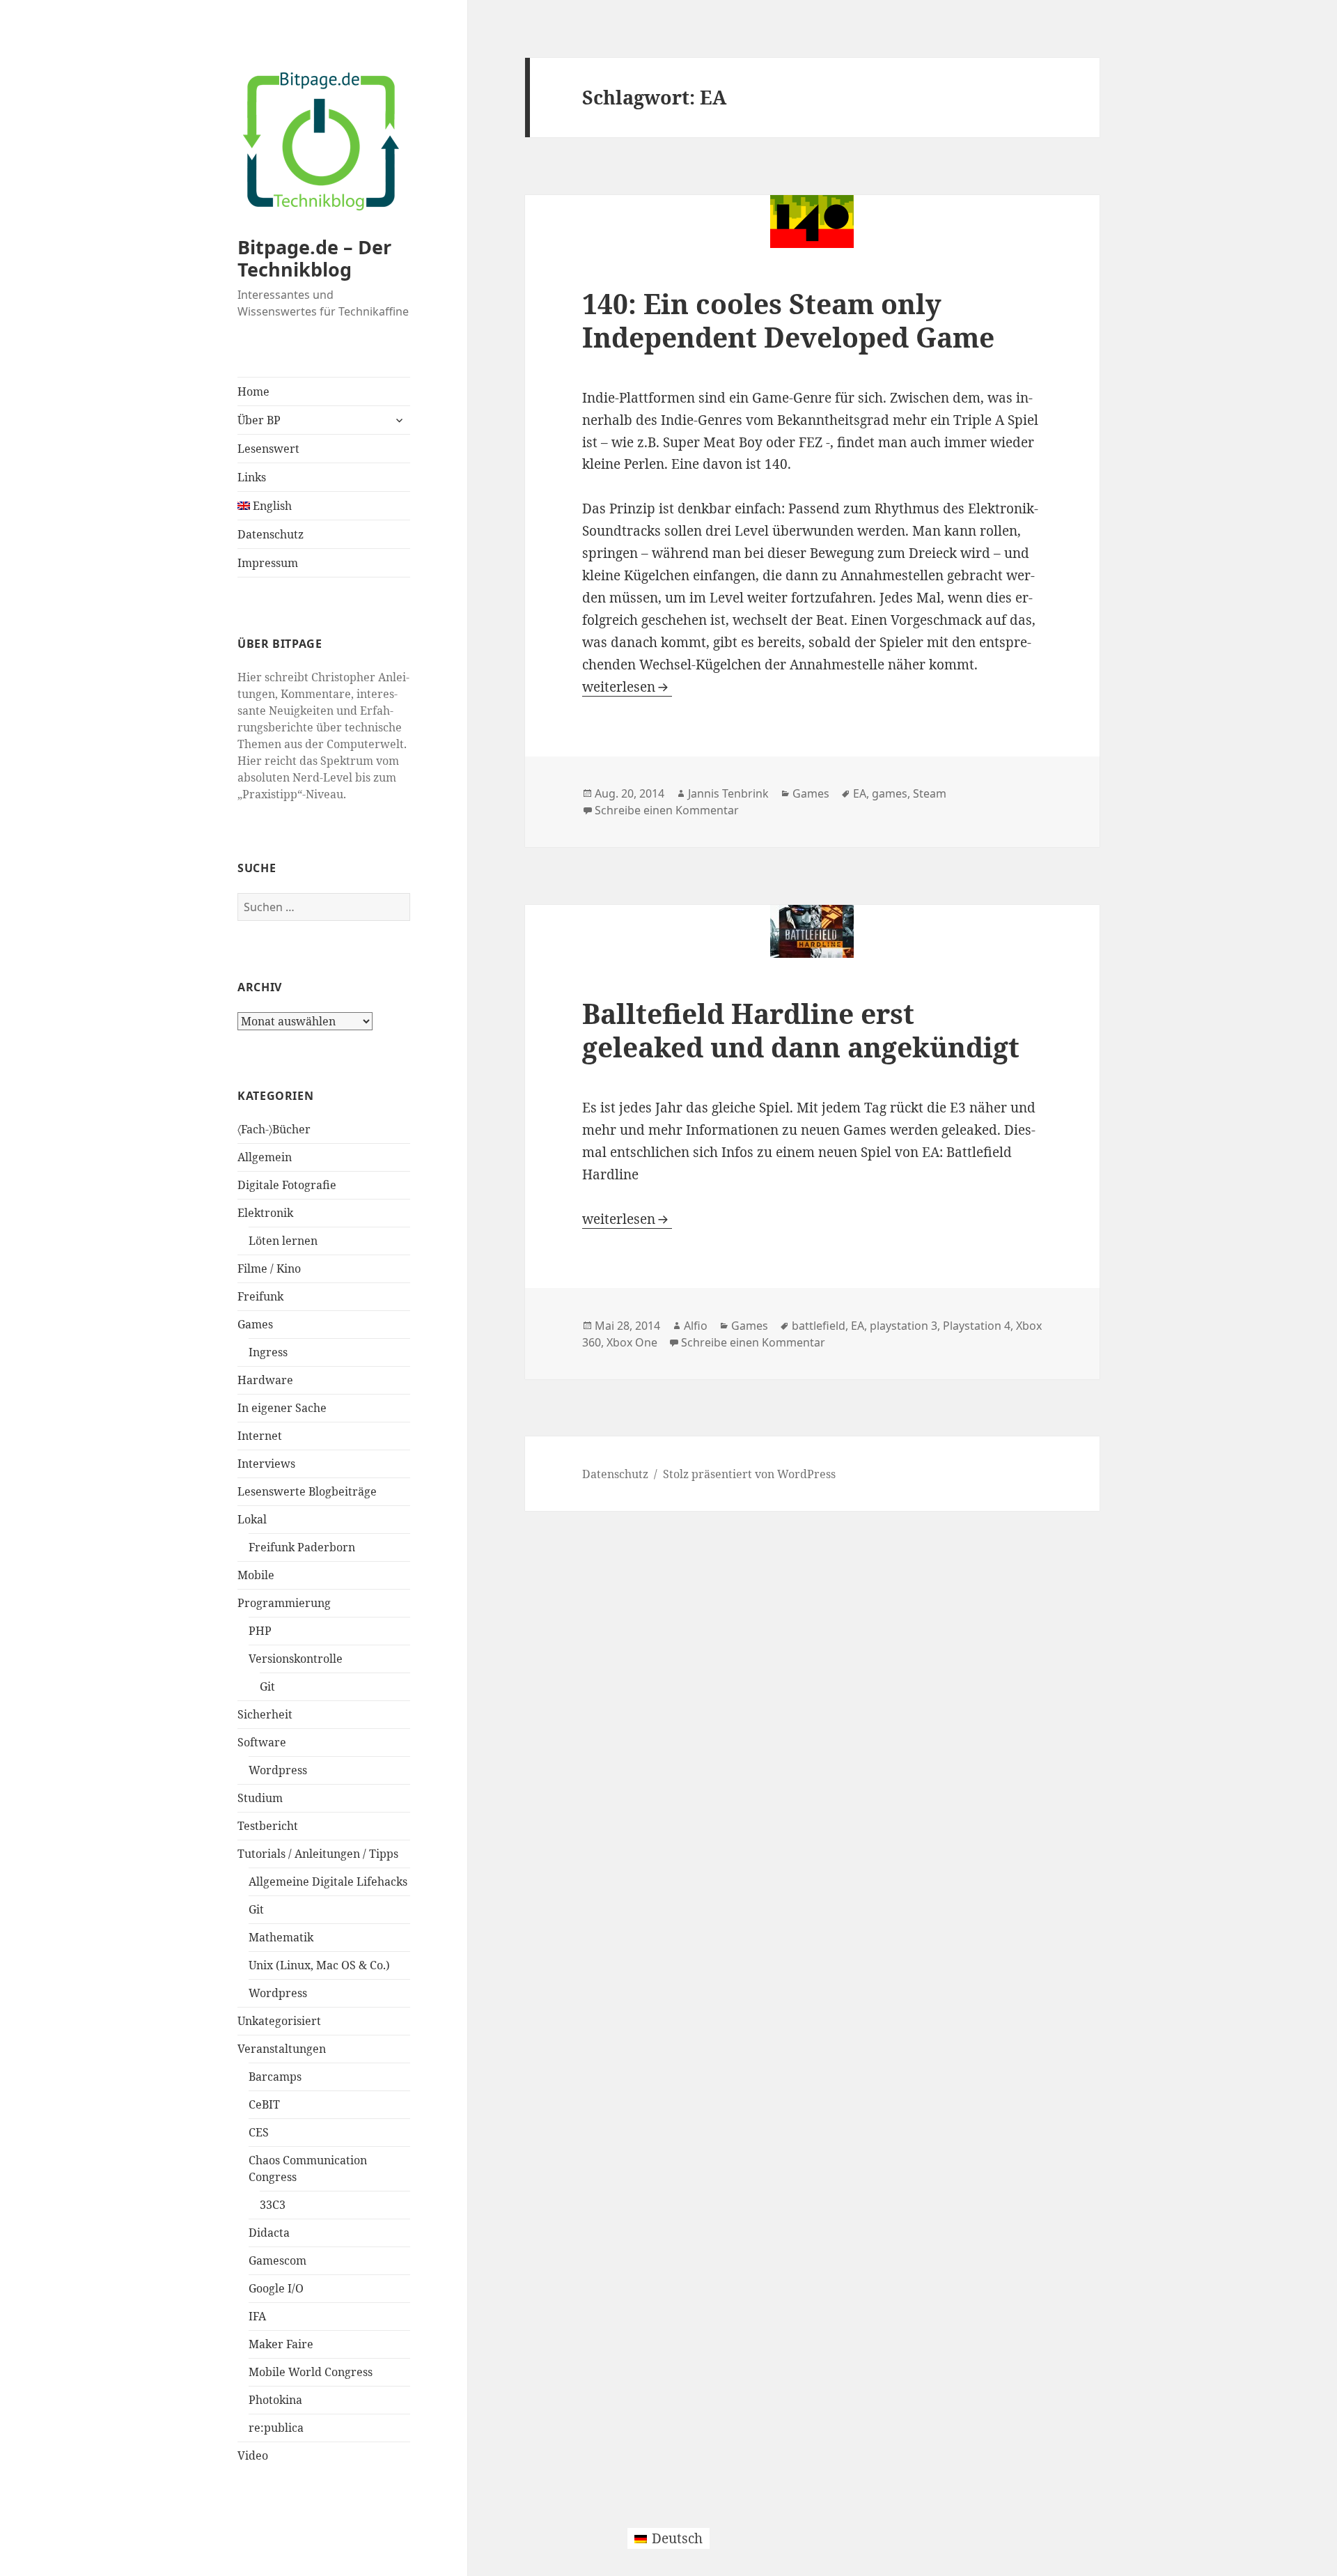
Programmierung (284, 1603)
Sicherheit (265, 1714)
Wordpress (278, 1770)
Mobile (256, 1575)
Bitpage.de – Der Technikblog (314, 258)
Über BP (259, 420)
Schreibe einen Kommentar (667, 810)
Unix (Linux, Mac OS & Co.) (319, 1965)
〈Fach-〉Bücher (274, 1129)
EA (860, 793)
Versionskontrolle (296, 1659)
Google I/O (276, 2288)
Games (255, 1324)
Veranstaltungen (282, 2049)
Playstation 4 (977, 1326)
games (890, 793)
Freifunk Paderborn (302, 1547)
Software (262, 1742)
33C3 (273, 2205)
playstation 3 (904, 1326)
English (271, 506)
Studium (260, 1798)
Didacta (269, 2233)
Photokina (275, 2400)
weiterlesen (627, 687)
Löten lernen (283, 1241)
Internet (260, 1436)
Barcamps (275, 2077)
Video (253, 2455)
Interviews (266, 1464)
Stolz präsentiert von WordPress (749, 1474)
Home (253, 391)
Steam (930, 793)
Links (252, 477)
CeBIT (264, 2104)
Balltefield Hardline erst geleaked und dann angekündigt (801, 1030)
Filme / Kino (269, 1268)
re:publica (276, 2428)
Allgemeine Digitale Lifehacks (328, 1881)
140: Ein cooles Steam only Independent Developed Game (788, 320)
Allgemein (265, 1157)
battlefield (819, 1326)
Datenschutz (271, 534)
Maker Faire (281, 2344)
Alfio (696, 1326)
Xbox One (632, 1342)
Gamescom (277, 2260)
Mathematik (281, 1937)
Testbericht (268, 1826)
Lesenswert (268, 449)
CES (259, 2132)
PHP (260, 1631)
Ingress (268, 1352)
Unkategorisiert (279, 2021)
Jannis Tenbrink (728, 793)
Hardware (265, 1380)
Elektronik (265, 1213)
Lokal (252, 1519)
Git (267, 1686)
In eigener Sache (282, 1408)
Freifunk (260, 1296)
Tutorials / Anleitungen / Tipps (318, 1854)
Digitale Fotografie (287, 1185)
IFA (257, 2316)
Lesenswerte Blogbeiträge (307, 1491)
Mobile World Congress (311, 2372)
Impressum (268, 563)
